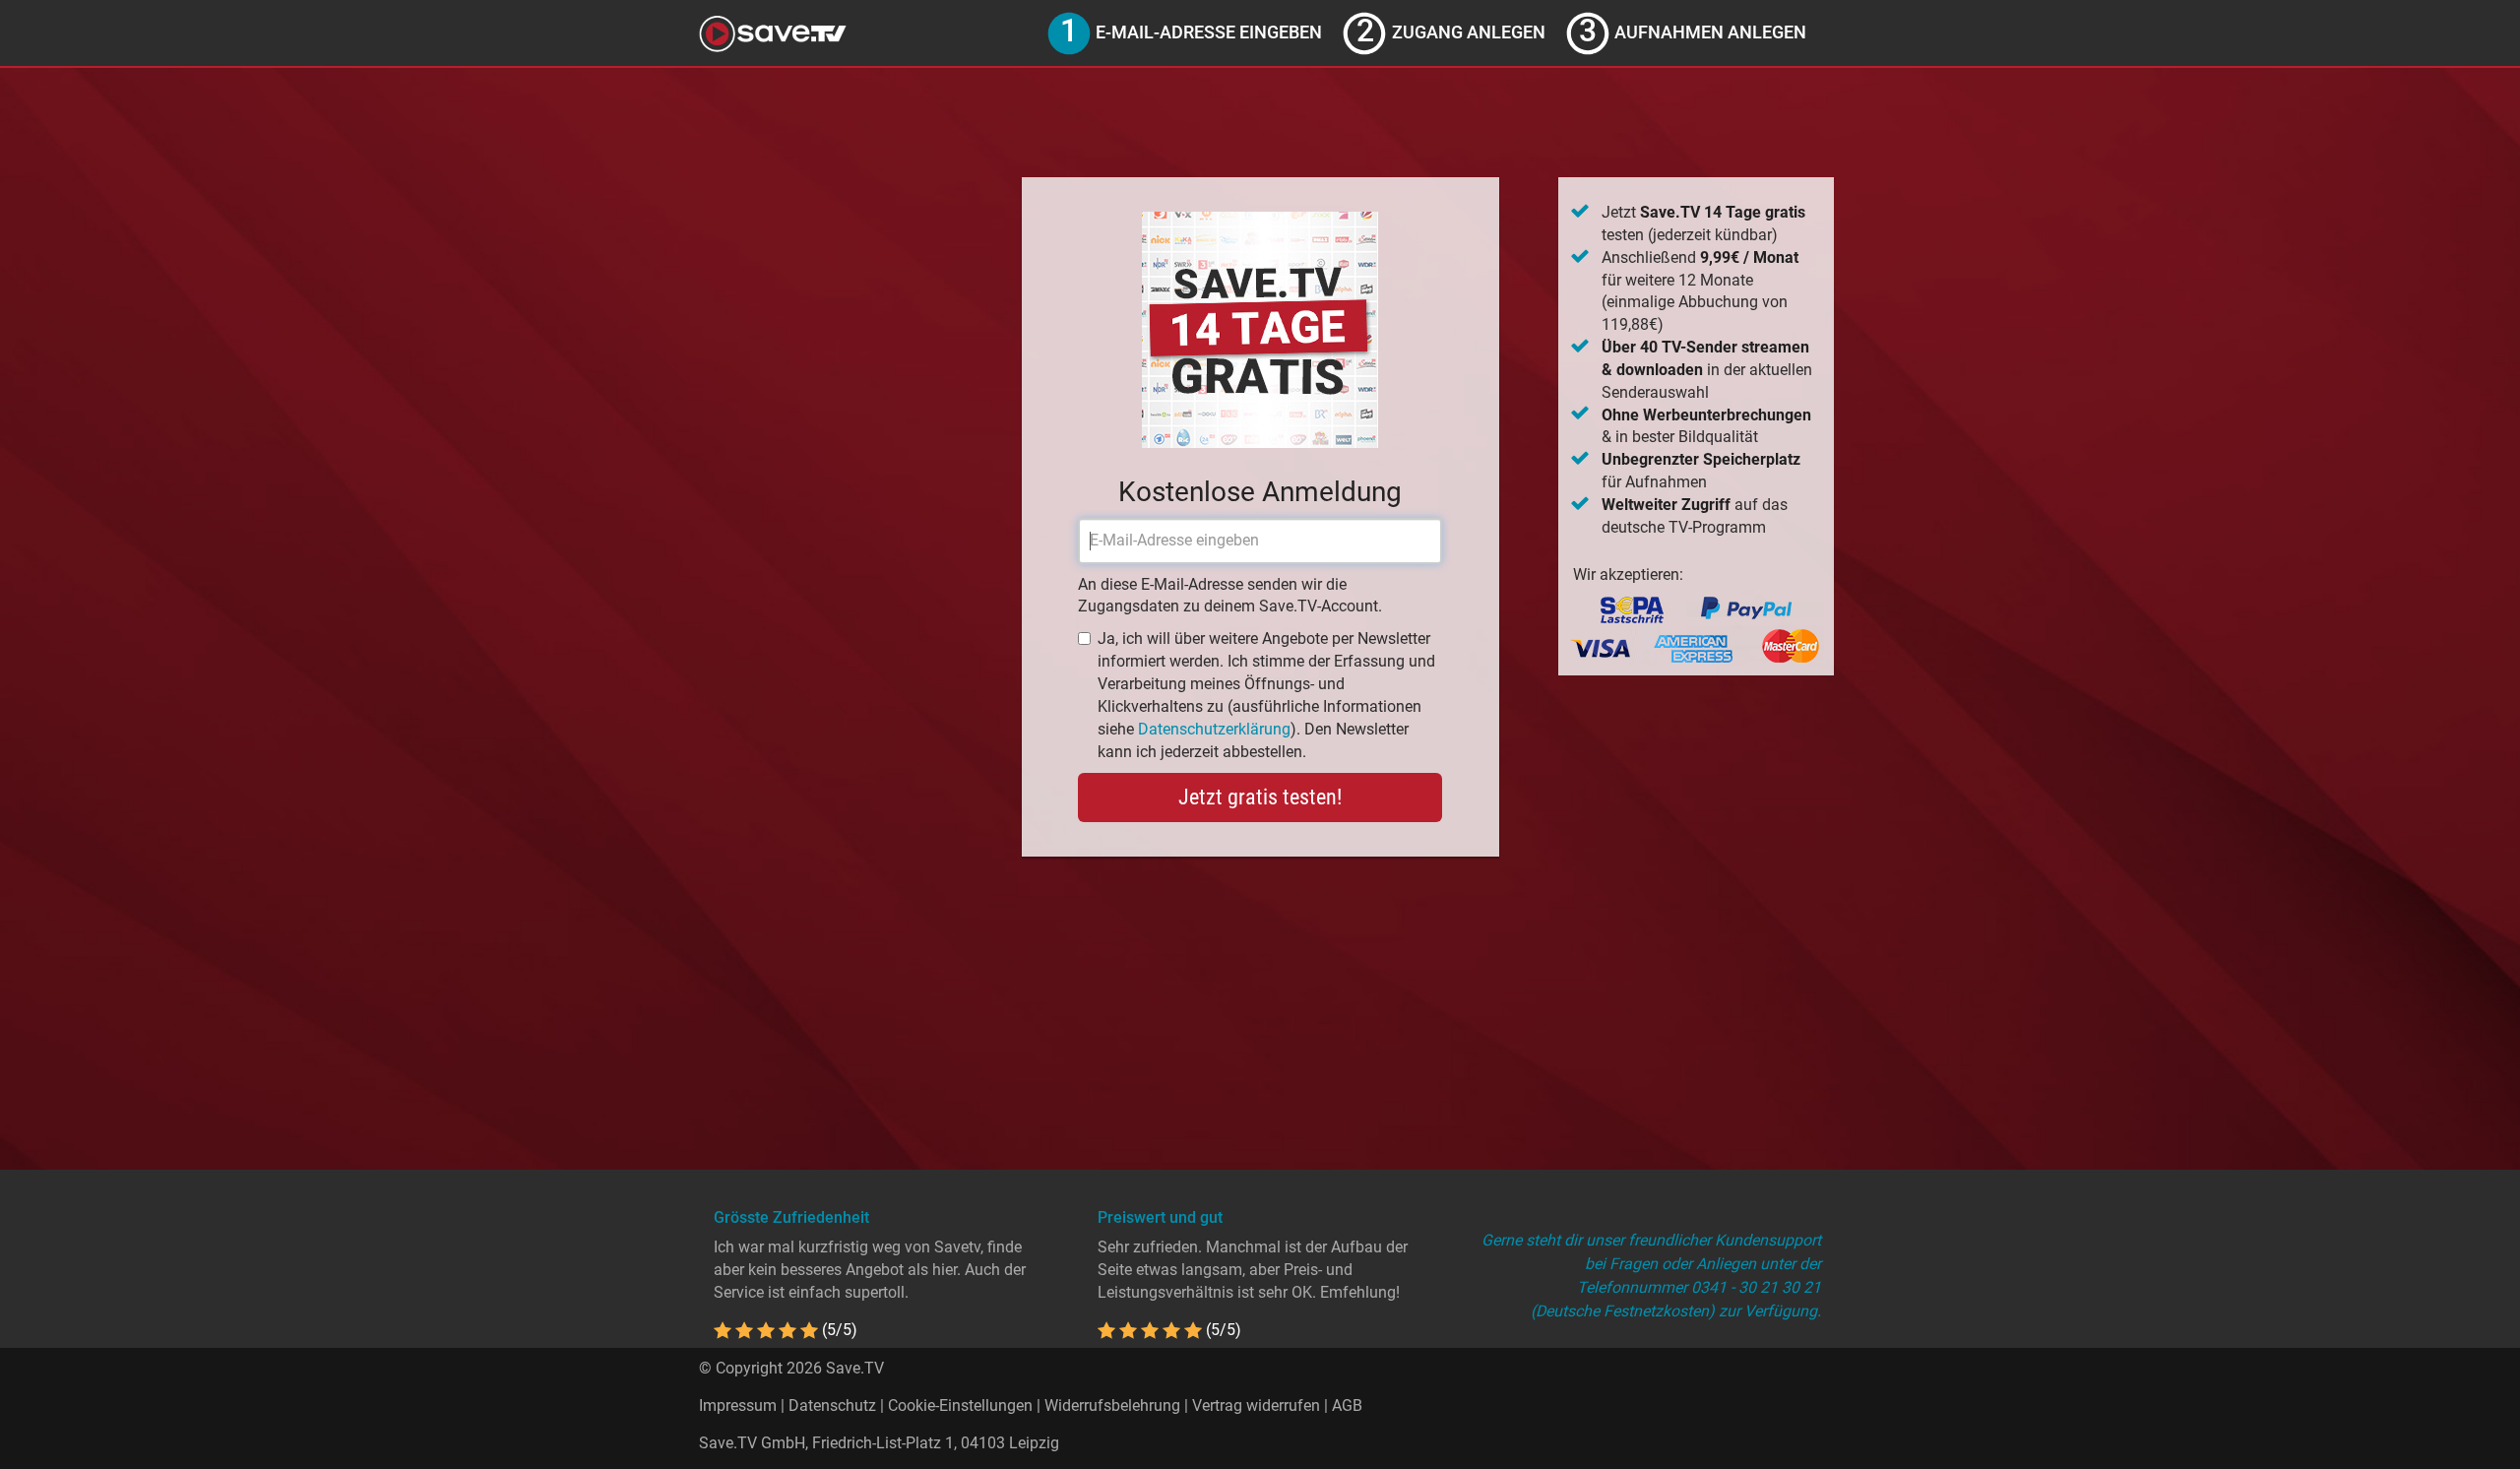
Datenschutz (832, 1405)
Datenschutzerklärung (1214, 729)
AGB (1347, 1405)
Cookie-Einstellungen (960, 1405)
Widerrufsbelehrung (1112, 1405)
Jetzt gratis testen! (1260, 797)
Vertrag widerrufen (1256, 1405)
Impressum (738, 1405)
